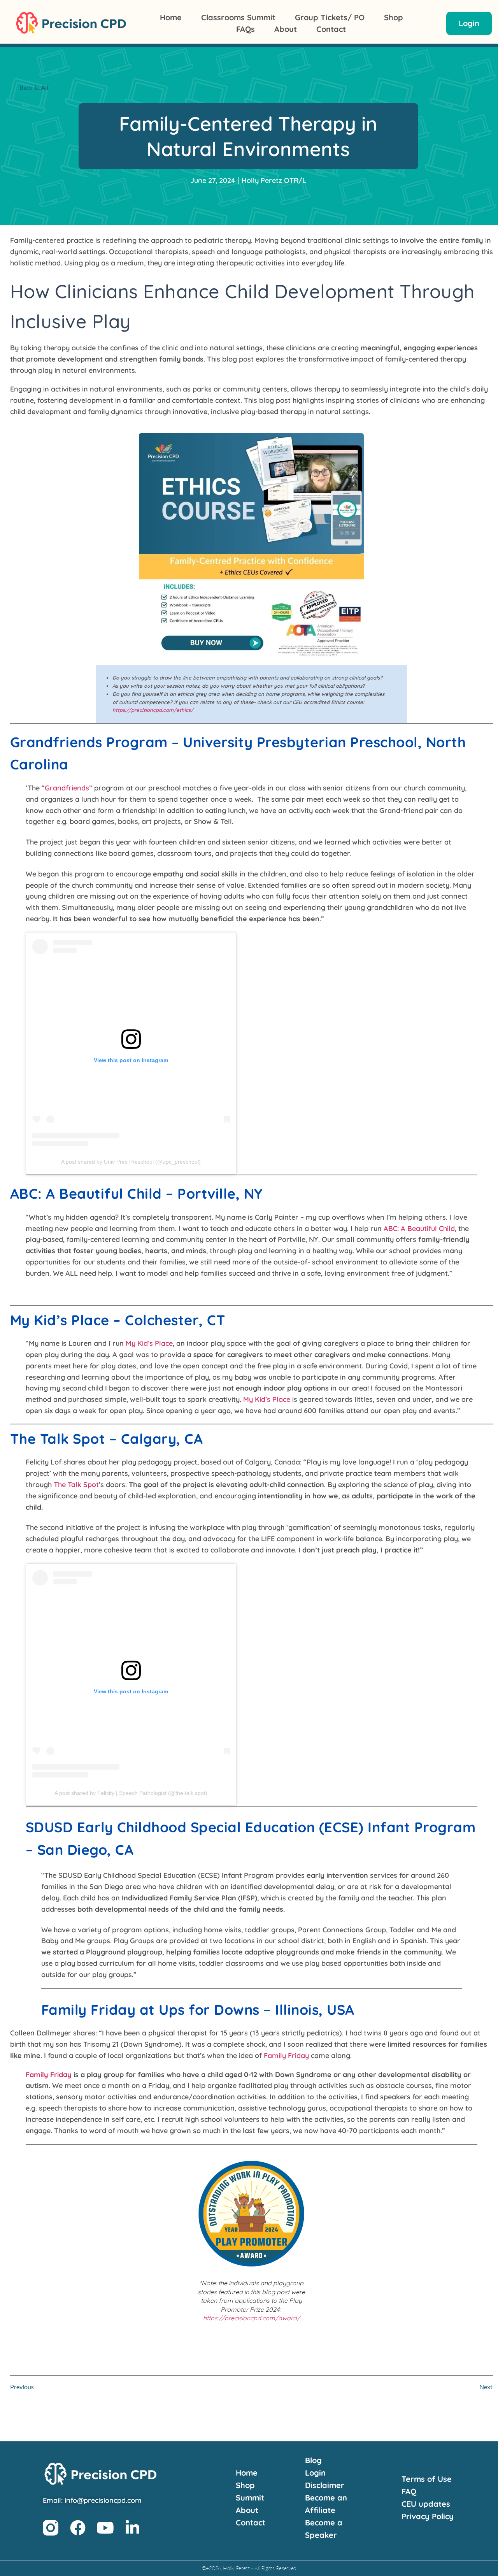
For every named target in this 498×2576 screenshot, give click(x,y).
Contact (331, 29)
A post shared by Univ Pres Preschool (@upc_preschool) (131, 1162)
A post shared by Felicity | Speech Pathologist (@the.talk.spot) (131, 1793)
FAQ (409, 2491)
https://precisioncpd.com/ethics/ (153, 710)
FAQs (245, 29)
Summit (250, 2498)
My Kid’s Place (149, 1343)
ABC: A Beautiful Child (419, 1228)
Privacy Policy (428, 2516)
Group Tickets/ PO (330, 17)
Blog (313, 2460)
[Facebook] (78, 2528)
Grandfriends (67, 788)
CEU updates (426, 2504)
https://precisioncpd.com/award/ (252, 2318)
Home (171, 17)
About (286, 29)
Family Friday (286, 2055)
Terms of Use (427, 2479)
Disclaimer (325, 2485)
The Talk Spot (76, 1485)
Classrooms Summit (238, 17)
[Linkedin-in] (132, 2528)
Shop (394, 17)
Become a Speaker (324, 2529)
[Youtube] (105, 2528)
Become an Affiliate (326, 2504)
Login (315, 2473)
